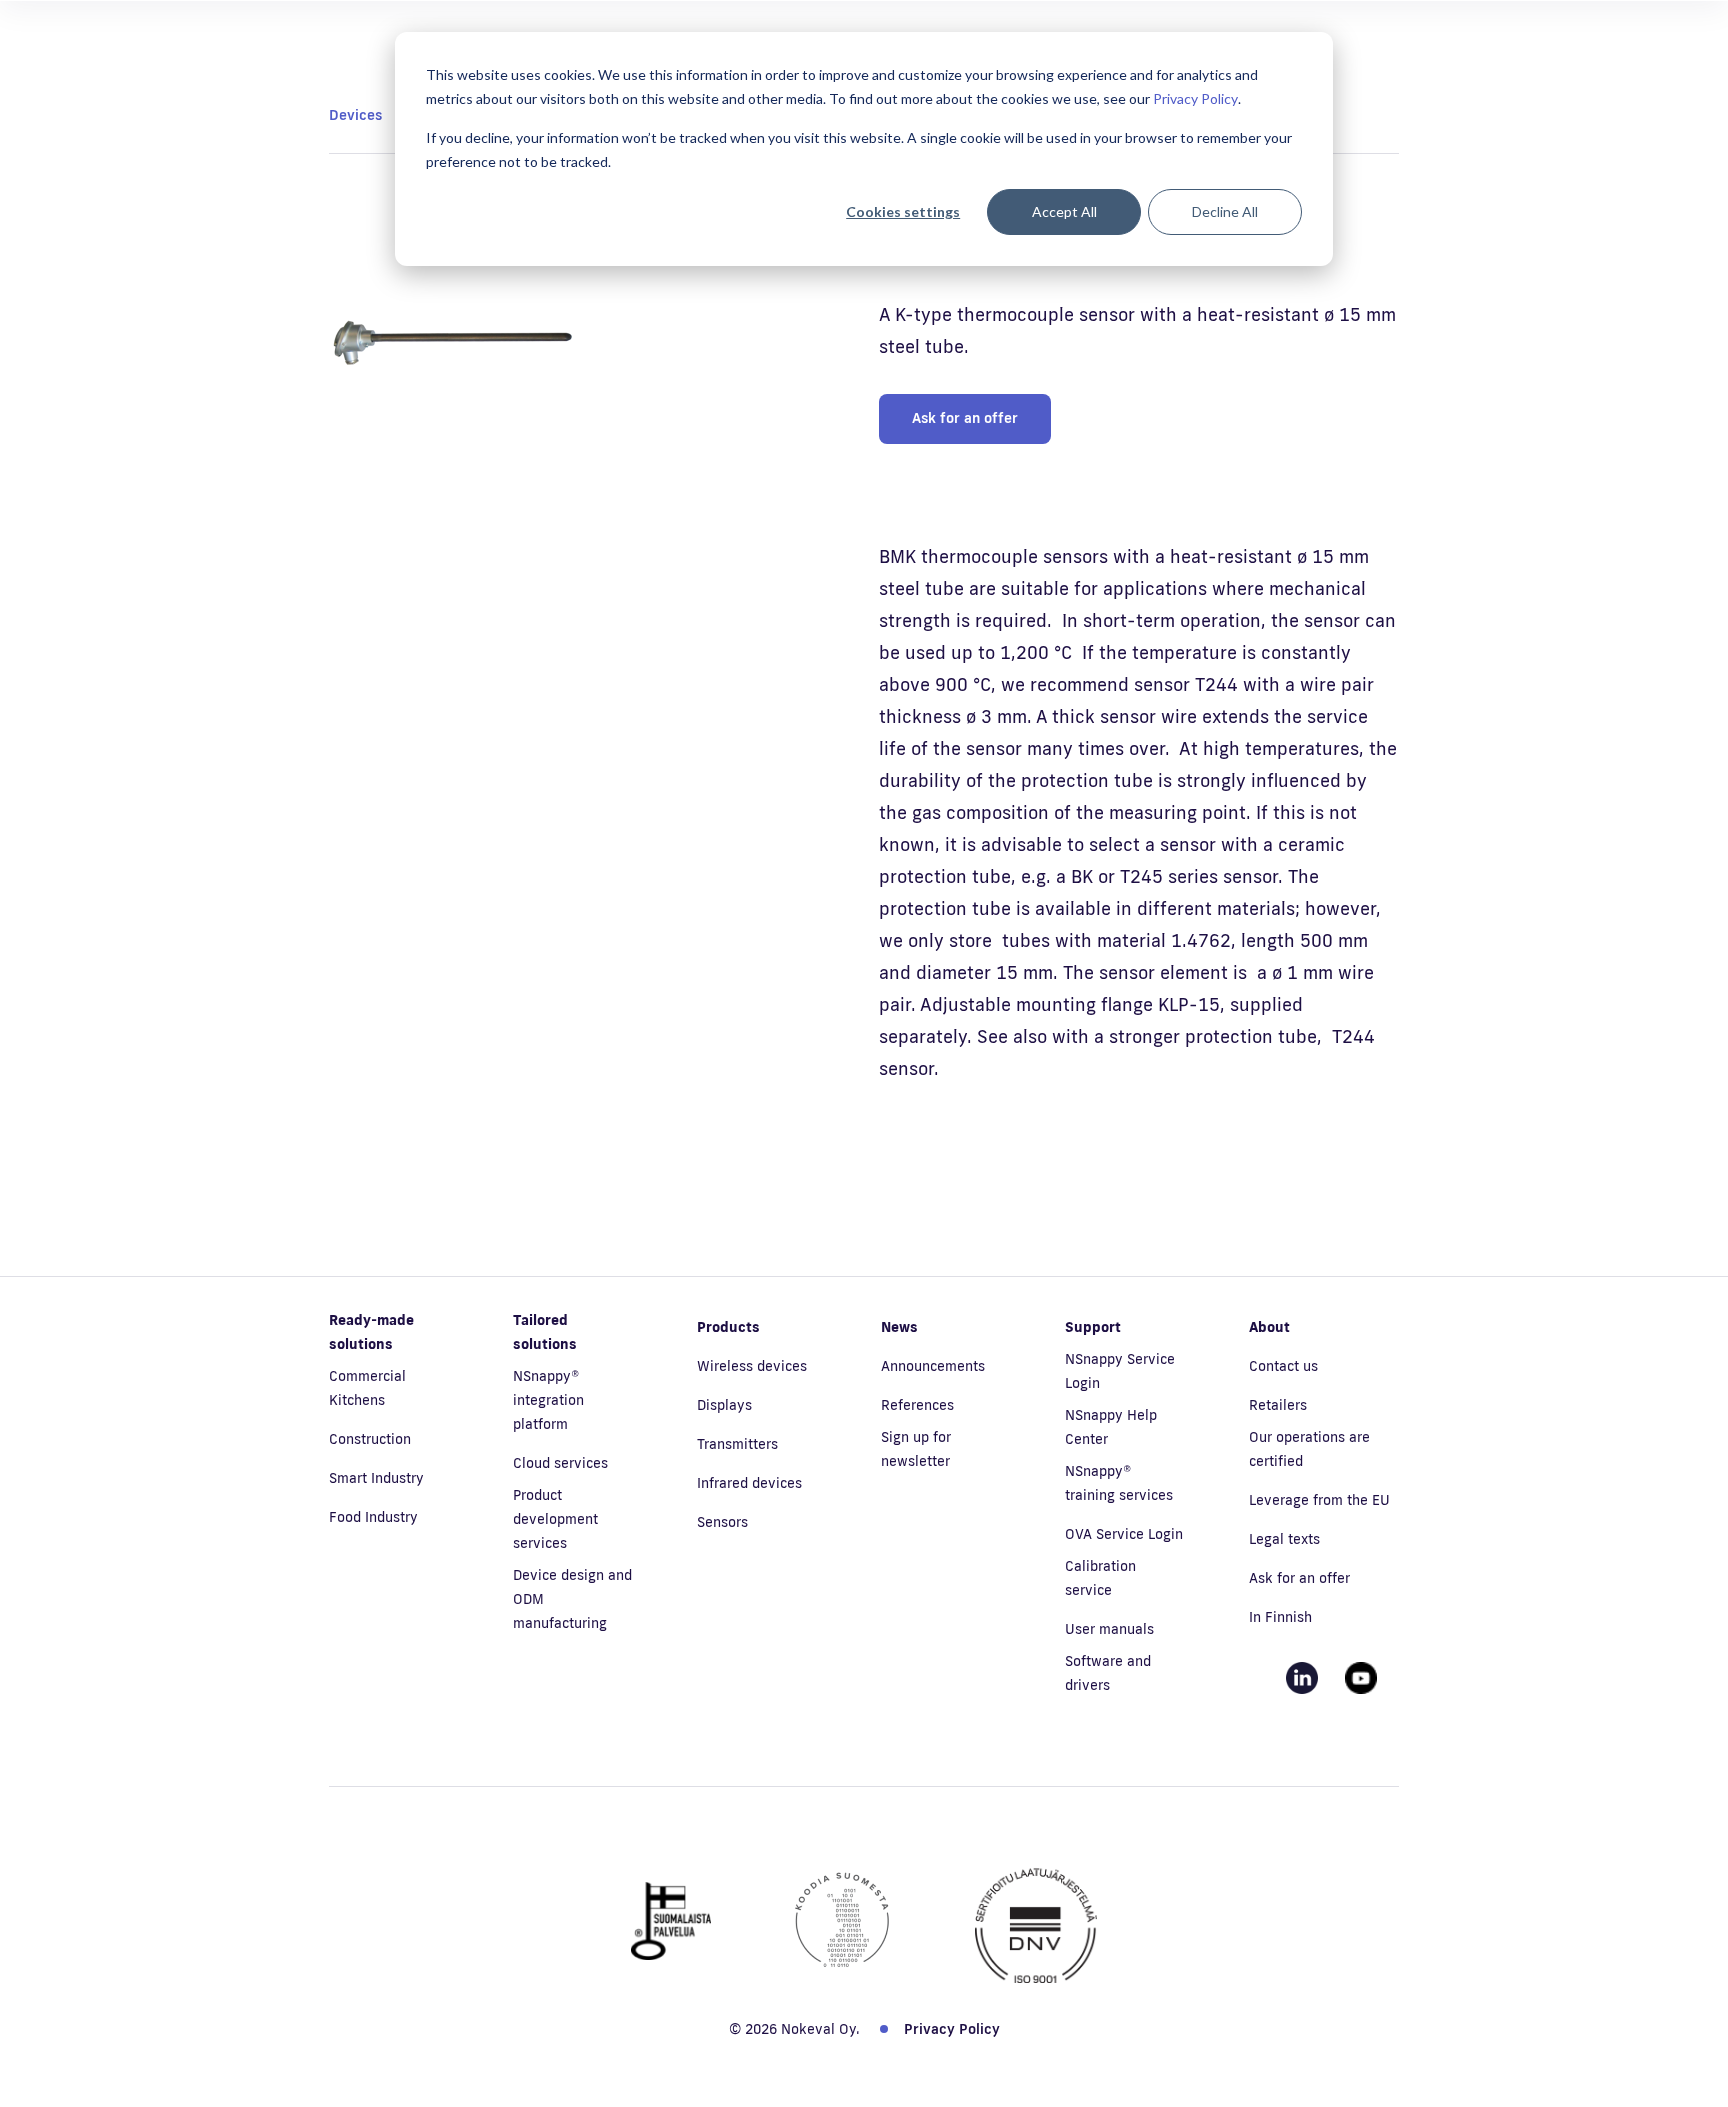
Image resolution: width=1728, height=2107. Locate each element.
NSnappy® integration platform (548, 1400)
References (917, 1405)
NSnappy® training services (1119, 1483)
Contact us (1283, 1366)
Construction (370, 1439)
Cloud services (560, 1463)
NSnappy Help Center (1111, 1427)
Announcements (933, 1366)
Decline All (1225, 211)
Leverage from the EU (1319, 1500)
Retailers (1278, 1405)
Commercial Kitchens (367, 1388)
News (899, 1327)
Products (728, 1327)
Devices (355, 115)
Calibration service (1100, 1578)
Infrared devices (749, 1483)
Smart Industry (376, 1478)
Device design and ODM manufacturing (572, 1599)
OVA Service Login (1124, 1534)
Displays (724, 1405)
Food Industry (373, 1517)
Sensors (722, 1522)
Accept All (1064, 211)
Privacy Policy (1195, 98)
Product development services (555, 1519)
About (1269, 1327)
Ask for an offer (965, 418)
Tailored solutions (545, 1332)
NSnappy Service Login (1120, 1371)
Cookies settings (903, 211)
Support (1093, 1327)
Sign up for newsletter (916, 1449)
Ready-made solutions (371, 1332)
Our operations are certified (1309, 1449)
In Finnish (1280, 1617)
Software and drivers (1108, 1673)
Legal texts (1284, 1539)
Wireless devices (752, 1366)
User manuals (1109, 1629)
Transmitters (737, 1444)
